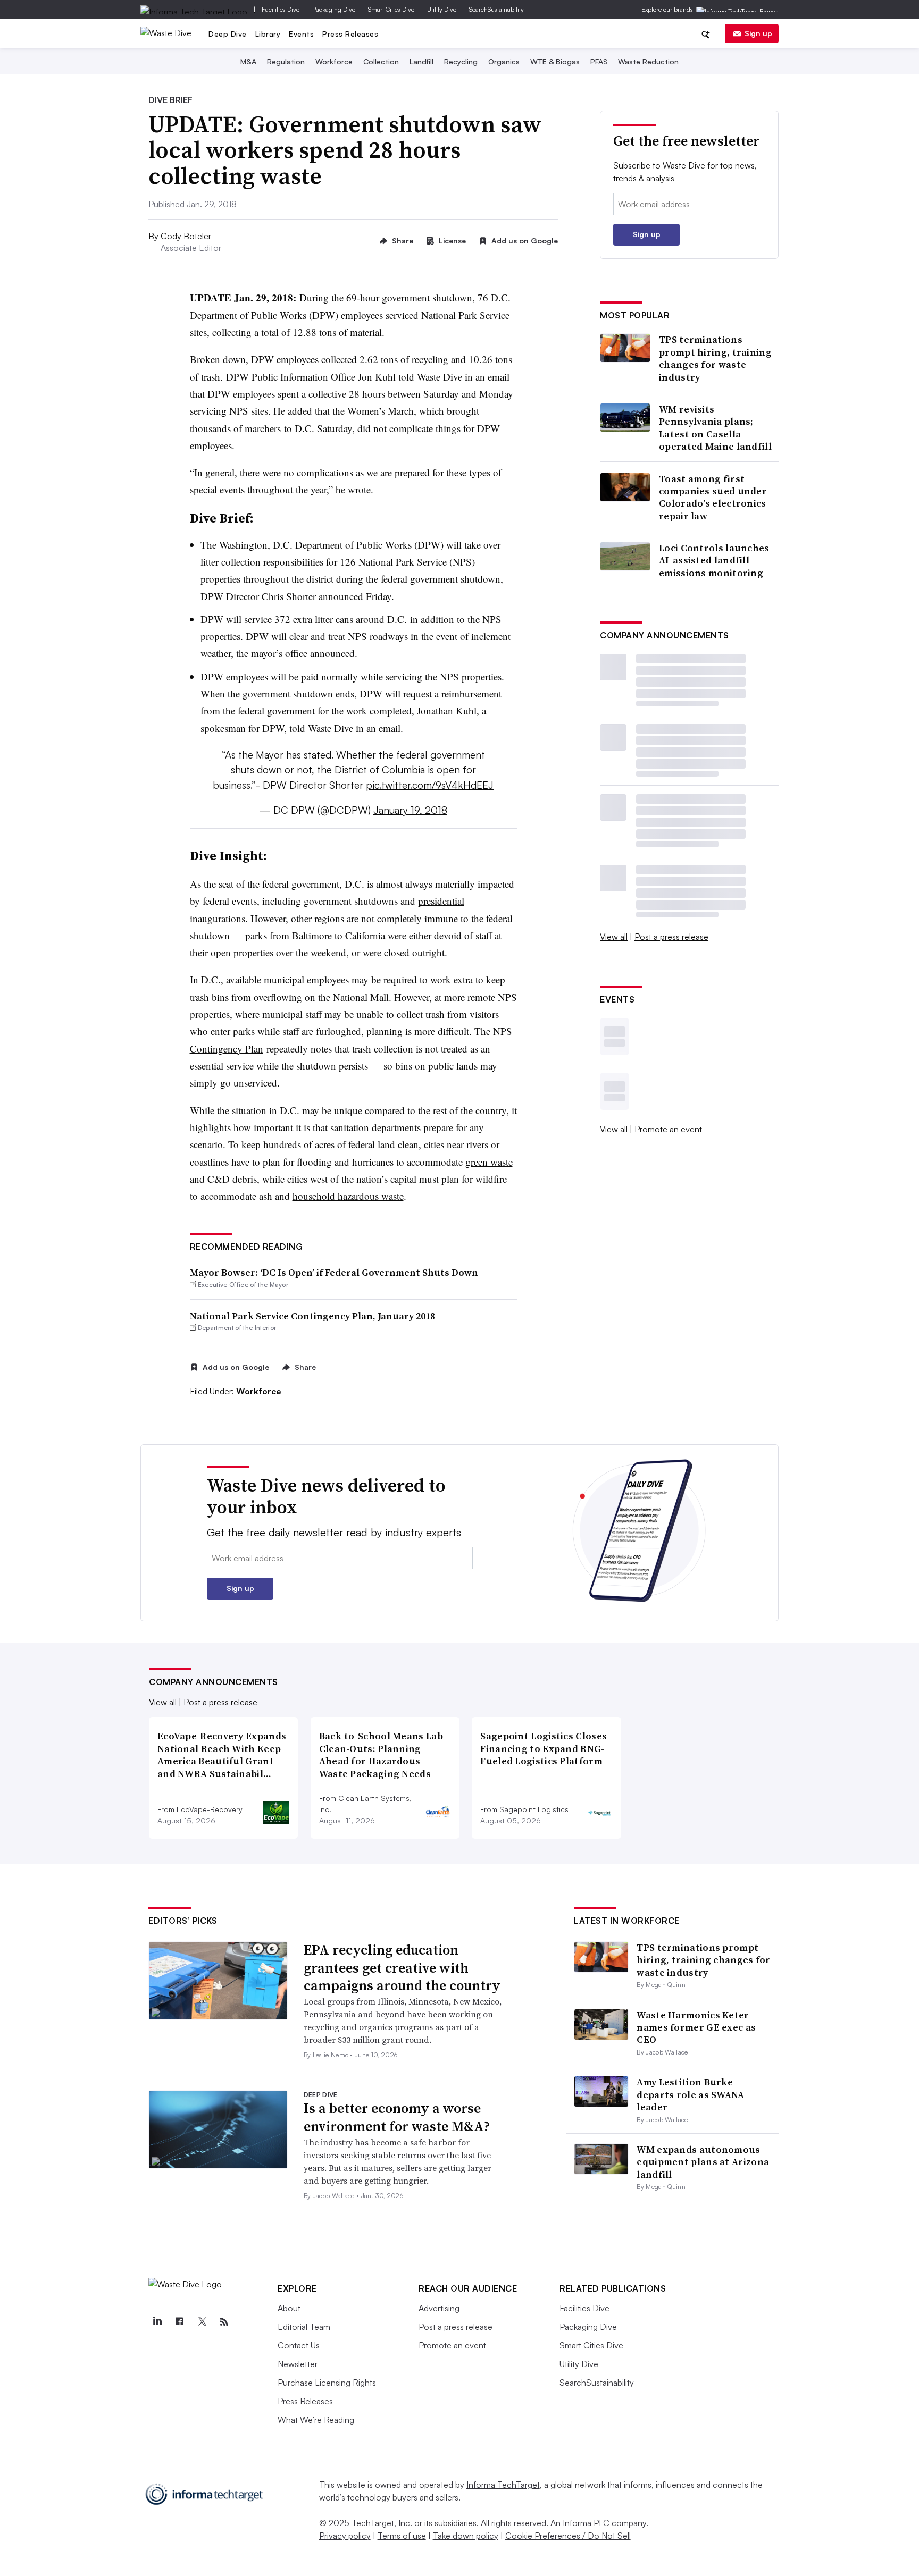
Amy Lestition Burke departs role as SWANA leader (690, 2094)
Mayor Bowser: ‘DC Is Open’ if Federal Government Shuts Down (334, 1272)
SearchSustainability (496, 9)
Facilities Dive (281, 9)
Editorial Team (304, 2327)
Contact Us (299, 2345)
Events (301, 34)
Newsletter (298, 2364)
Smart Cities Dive (391, 9)
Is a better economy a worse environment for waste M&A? (397, 2117)
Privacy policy (345, 2536)
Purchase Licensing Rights (327, 2383)
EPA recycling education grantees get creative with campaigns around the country (402, 1968)
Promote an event (668, 1129)
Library (268, 34)
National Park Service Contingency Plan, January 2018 (312, 1316)
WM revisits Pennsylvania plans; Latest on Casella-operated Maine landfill (715, 428)
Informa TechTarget (503, 2485)
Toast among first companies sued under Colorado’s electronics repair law (713, 498)
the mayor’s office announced (295, 653)
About (289, 2308)
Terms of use (402, 2536)
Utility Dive (442, 9)
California (365, 935)
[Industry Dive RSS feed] (224, 2322)
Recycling (461, 61)
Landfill (421, 61)
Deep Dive (228, 34)
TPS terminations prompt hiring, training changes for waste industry (715, 358)
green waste (489, 1162)
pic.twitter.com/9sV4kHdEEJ (430, 785)
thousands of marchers (235, 428)
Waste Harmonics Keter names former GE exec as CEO (696, 2027)
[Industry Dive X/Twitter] (202, 2322)
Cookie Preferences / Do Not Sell (568, 2536)
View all (614, 937)
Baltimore (312, 935)
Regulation (286, 61)
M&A (248, 61)
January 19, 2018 (410, 810)
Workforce (334, 61)
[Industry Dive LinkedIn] (157, 2322)
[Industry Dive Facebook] (179, 2322)
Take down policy (466, 2536)
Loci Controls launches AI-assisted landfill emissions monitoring (714, 560)
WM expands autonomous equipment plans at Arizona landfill (703, 2162)
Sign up (758, 33)
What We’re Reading (316, 2420)
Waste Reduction (648, 61)
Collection (381, 61)
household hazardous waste (348, 1196)
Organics (504, 61)
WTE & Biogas (555, 61)
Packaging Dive (334, 9)
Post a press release (671, 937)
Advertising (439, 2308)
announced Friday (355, 596)
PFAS (599, 61)
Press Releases (350, 34)
